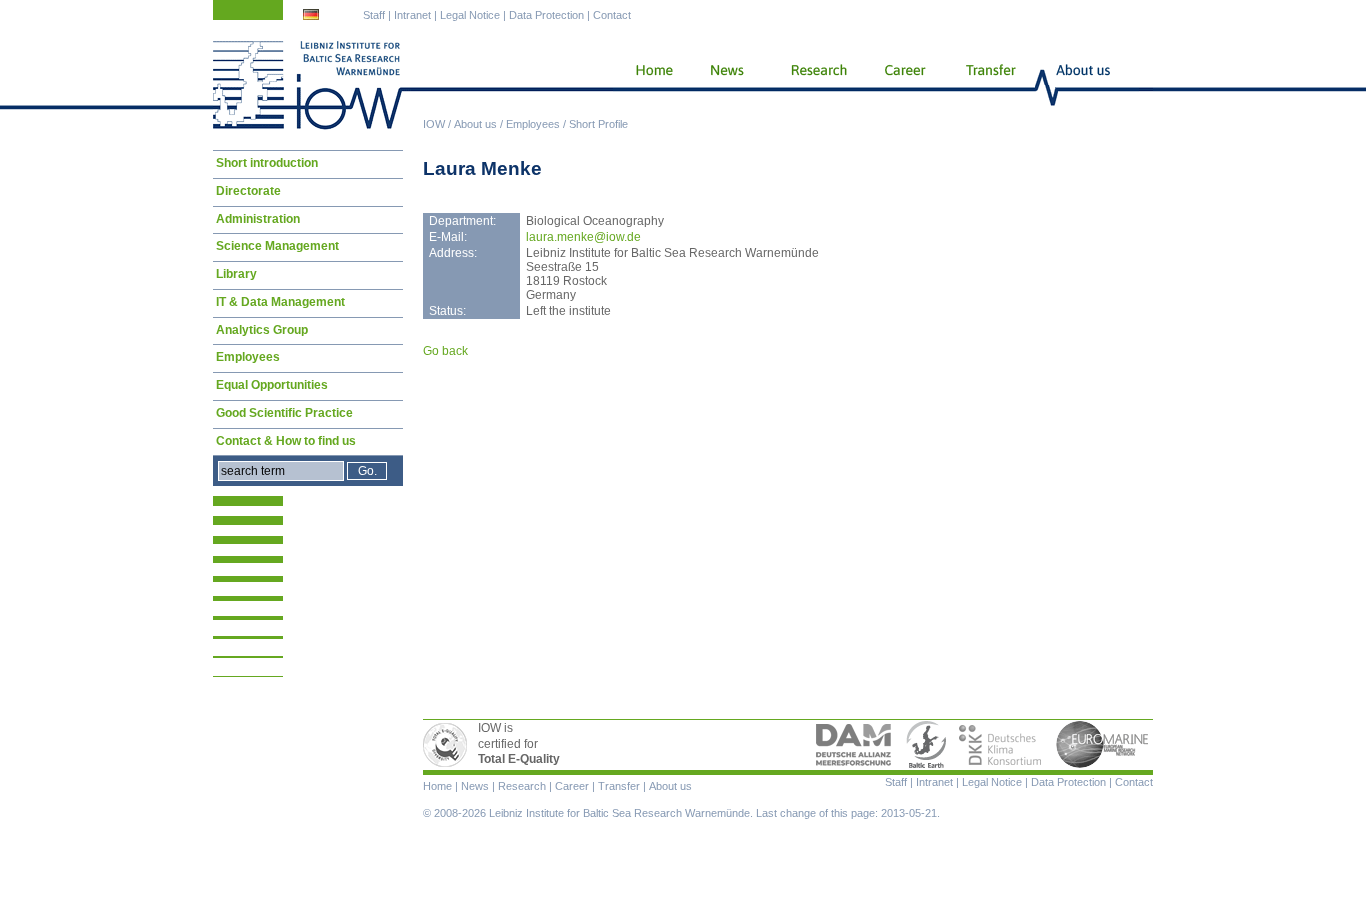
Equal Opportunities (272, 385)
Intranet (412, 15)
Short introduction (267, 163)
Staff (374, 15)
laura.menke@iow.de (583, 237)
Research (815, 85)
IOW (434, 124)
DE (313, 17)
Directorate (248, 191)
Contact (612, 15)
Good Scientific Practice (284, 413)
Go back (445, 351)
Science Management (277, 246)
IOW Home (308, 85)
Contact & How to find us (286, 441)
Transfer (989, 85)
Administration (258, 219)
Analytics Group (262, 330)
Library (236, 274)
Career (903, 85)
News (724, 85)
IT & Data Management (280, 302)
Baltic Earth (926, 745)
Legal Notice (470, 15)
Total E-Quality (448, 745)
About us (475, 124)
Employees (533, 124)
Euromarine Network (1103, 745)
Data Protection (546, 15)
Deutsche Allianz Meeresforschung (854, 745)
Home (646, 85)
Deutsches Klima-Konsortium (1001, 745)
